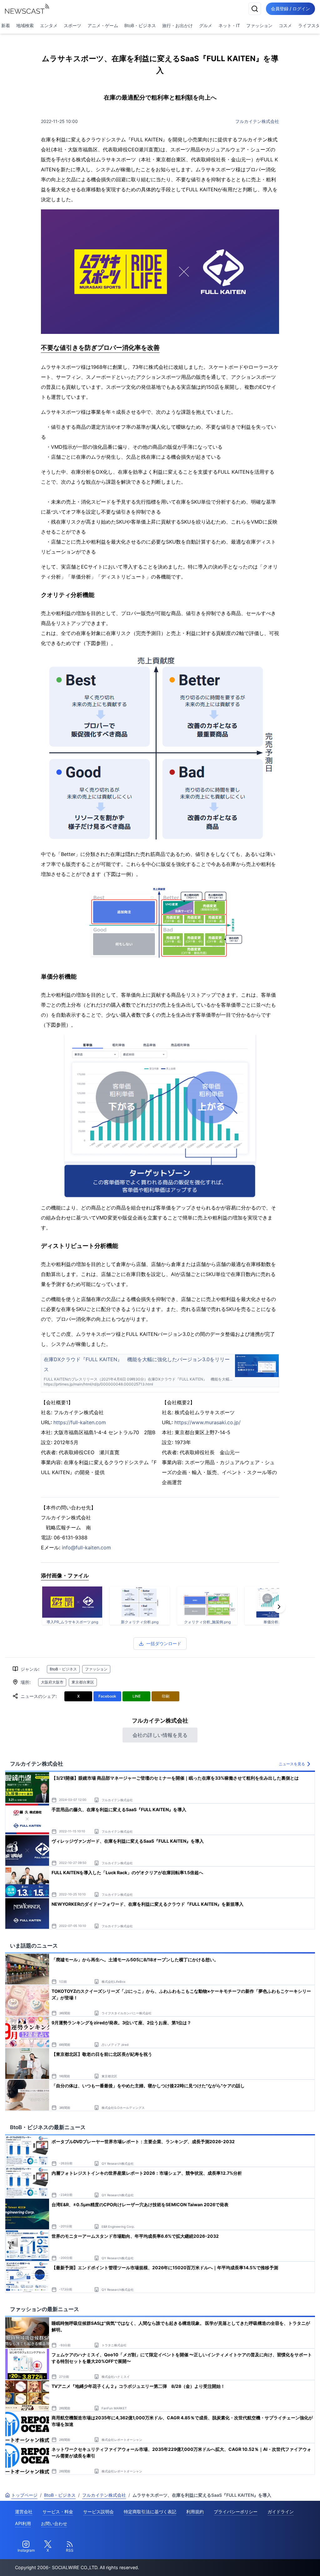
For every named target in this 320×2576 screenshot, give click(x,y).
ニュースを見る (292, 1764)
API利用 (23, 2523)
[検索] (255, 9)
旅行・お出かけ (177, 25)
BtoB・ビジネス (140, 25)
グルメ (206, 25)
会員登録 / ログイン (290, 9)
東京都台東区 (83, 1682)
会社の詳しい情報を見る (160, 1735)
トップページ (24, 2495)
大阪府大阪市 (52, 1682)
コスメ (285, 25)
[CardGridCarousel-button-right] (279, 1607)
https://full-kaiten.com (80, 1422)
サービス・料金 (58, 2512)
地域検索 (25, 25)
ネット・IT (229, 25)
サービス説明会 (98, 2512)
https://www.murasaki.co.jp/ (207, 1422)
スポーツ (72, 25)
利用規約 (195, 2512)
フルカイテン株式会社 (257, 121)
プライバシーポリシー (236, 2512)
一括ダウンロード (164, 1643)
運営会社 (24, 2512)
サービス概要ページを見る (273, 2562)
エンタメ (49, 25)
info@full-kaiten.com (86, 1547)
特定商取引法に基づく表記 (150, 2512)
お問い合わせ (54, 2523)
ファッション (259, 25)
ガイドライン (281, 2512)
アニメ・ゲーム (103, 25)
